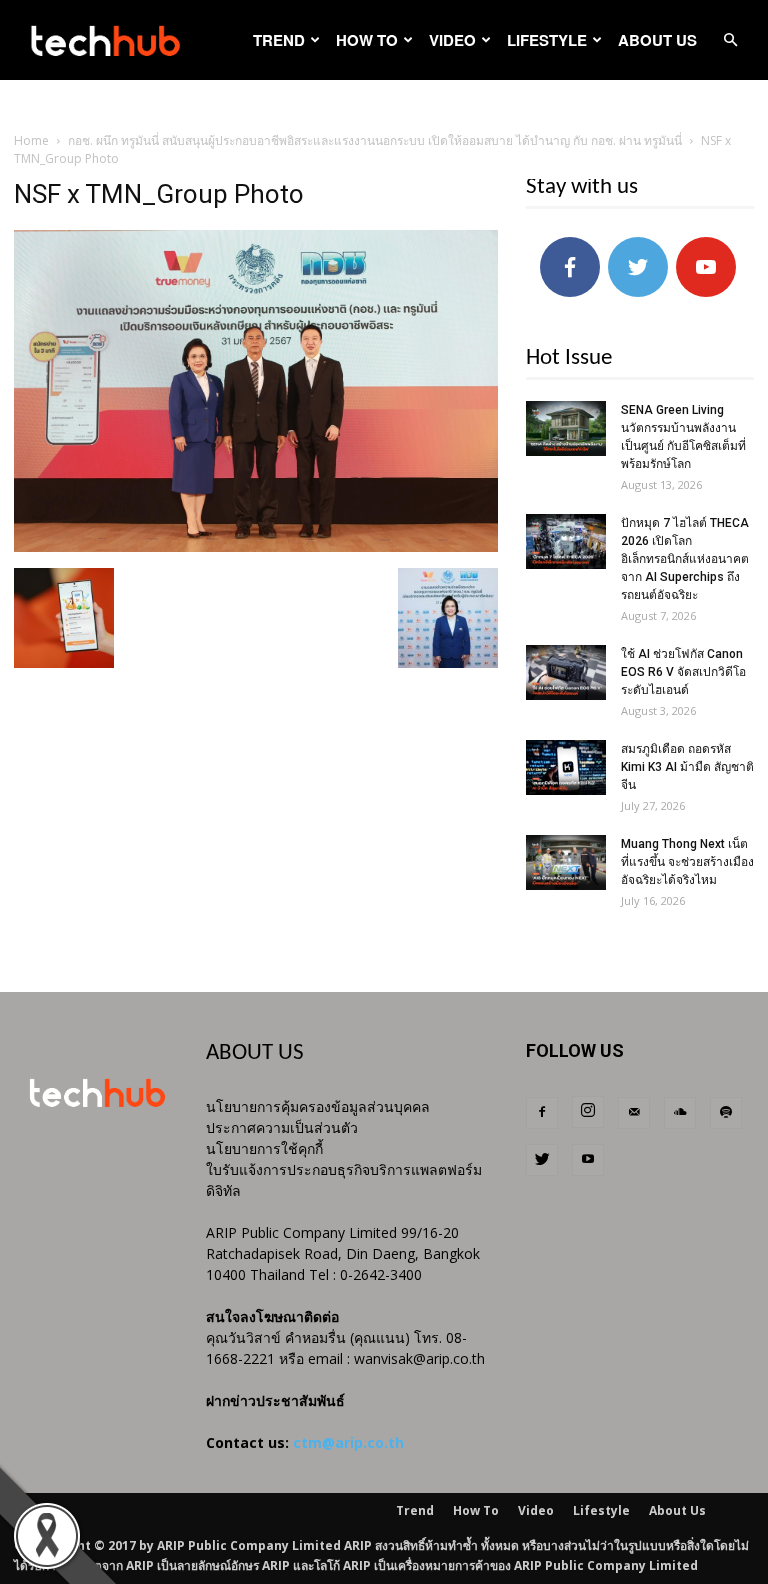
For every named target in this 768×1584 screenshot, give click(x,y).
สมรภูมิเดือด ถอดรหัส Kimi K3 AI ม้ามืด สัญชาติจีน (687, 767)
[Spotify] (726, 1113)
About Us (657, 40)
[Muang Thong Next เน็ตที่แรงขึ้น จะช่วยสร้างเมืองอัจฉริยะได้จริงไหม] (566, 862)
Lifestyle (547, 40)
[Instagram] (588, 1112)
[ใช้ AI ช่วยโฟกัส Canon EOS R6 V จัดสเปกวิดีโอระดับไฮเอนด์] (566, 672)
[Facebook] (542, 1113)
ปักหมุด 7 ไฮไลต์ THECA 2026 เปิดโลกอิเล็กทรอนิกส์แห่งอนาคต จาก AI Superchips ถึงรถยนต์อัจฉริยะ (685, 559)
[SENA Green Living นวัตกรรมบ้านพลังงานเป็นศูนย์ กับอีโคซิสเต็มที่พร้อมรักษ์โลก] (566, 428)
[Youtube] (588, 1160)
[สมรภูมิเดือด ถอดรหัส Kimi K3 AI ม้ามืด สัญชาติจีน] (566, 767)
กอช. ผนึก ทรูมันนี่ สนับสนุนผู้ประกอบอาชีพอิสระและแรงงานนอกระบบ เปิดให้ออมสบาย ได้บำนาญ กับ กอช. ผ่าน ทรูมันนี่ (375, 140)
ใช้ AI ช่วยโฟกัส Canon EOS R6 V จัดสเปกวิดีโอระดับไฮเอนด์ (683, 672)
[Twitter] (542, 1160)
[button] (730, 40)
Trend (279, 40)
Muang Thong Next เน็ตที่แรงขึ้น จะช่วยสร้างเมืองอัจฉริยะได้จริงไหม (687, 862)
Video (452, 40)
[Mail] (634, 1113)
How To (367, 40)
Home (31, 140)
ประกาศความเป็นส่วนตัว (282, 1127)
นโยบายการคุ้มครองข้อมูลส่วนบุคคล (318, 1106)
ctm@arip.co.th (348, 1442)
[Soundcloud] (680, 1113)
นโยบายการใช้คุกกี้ (264, 1148)
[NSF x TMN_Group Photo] (256, 547)
